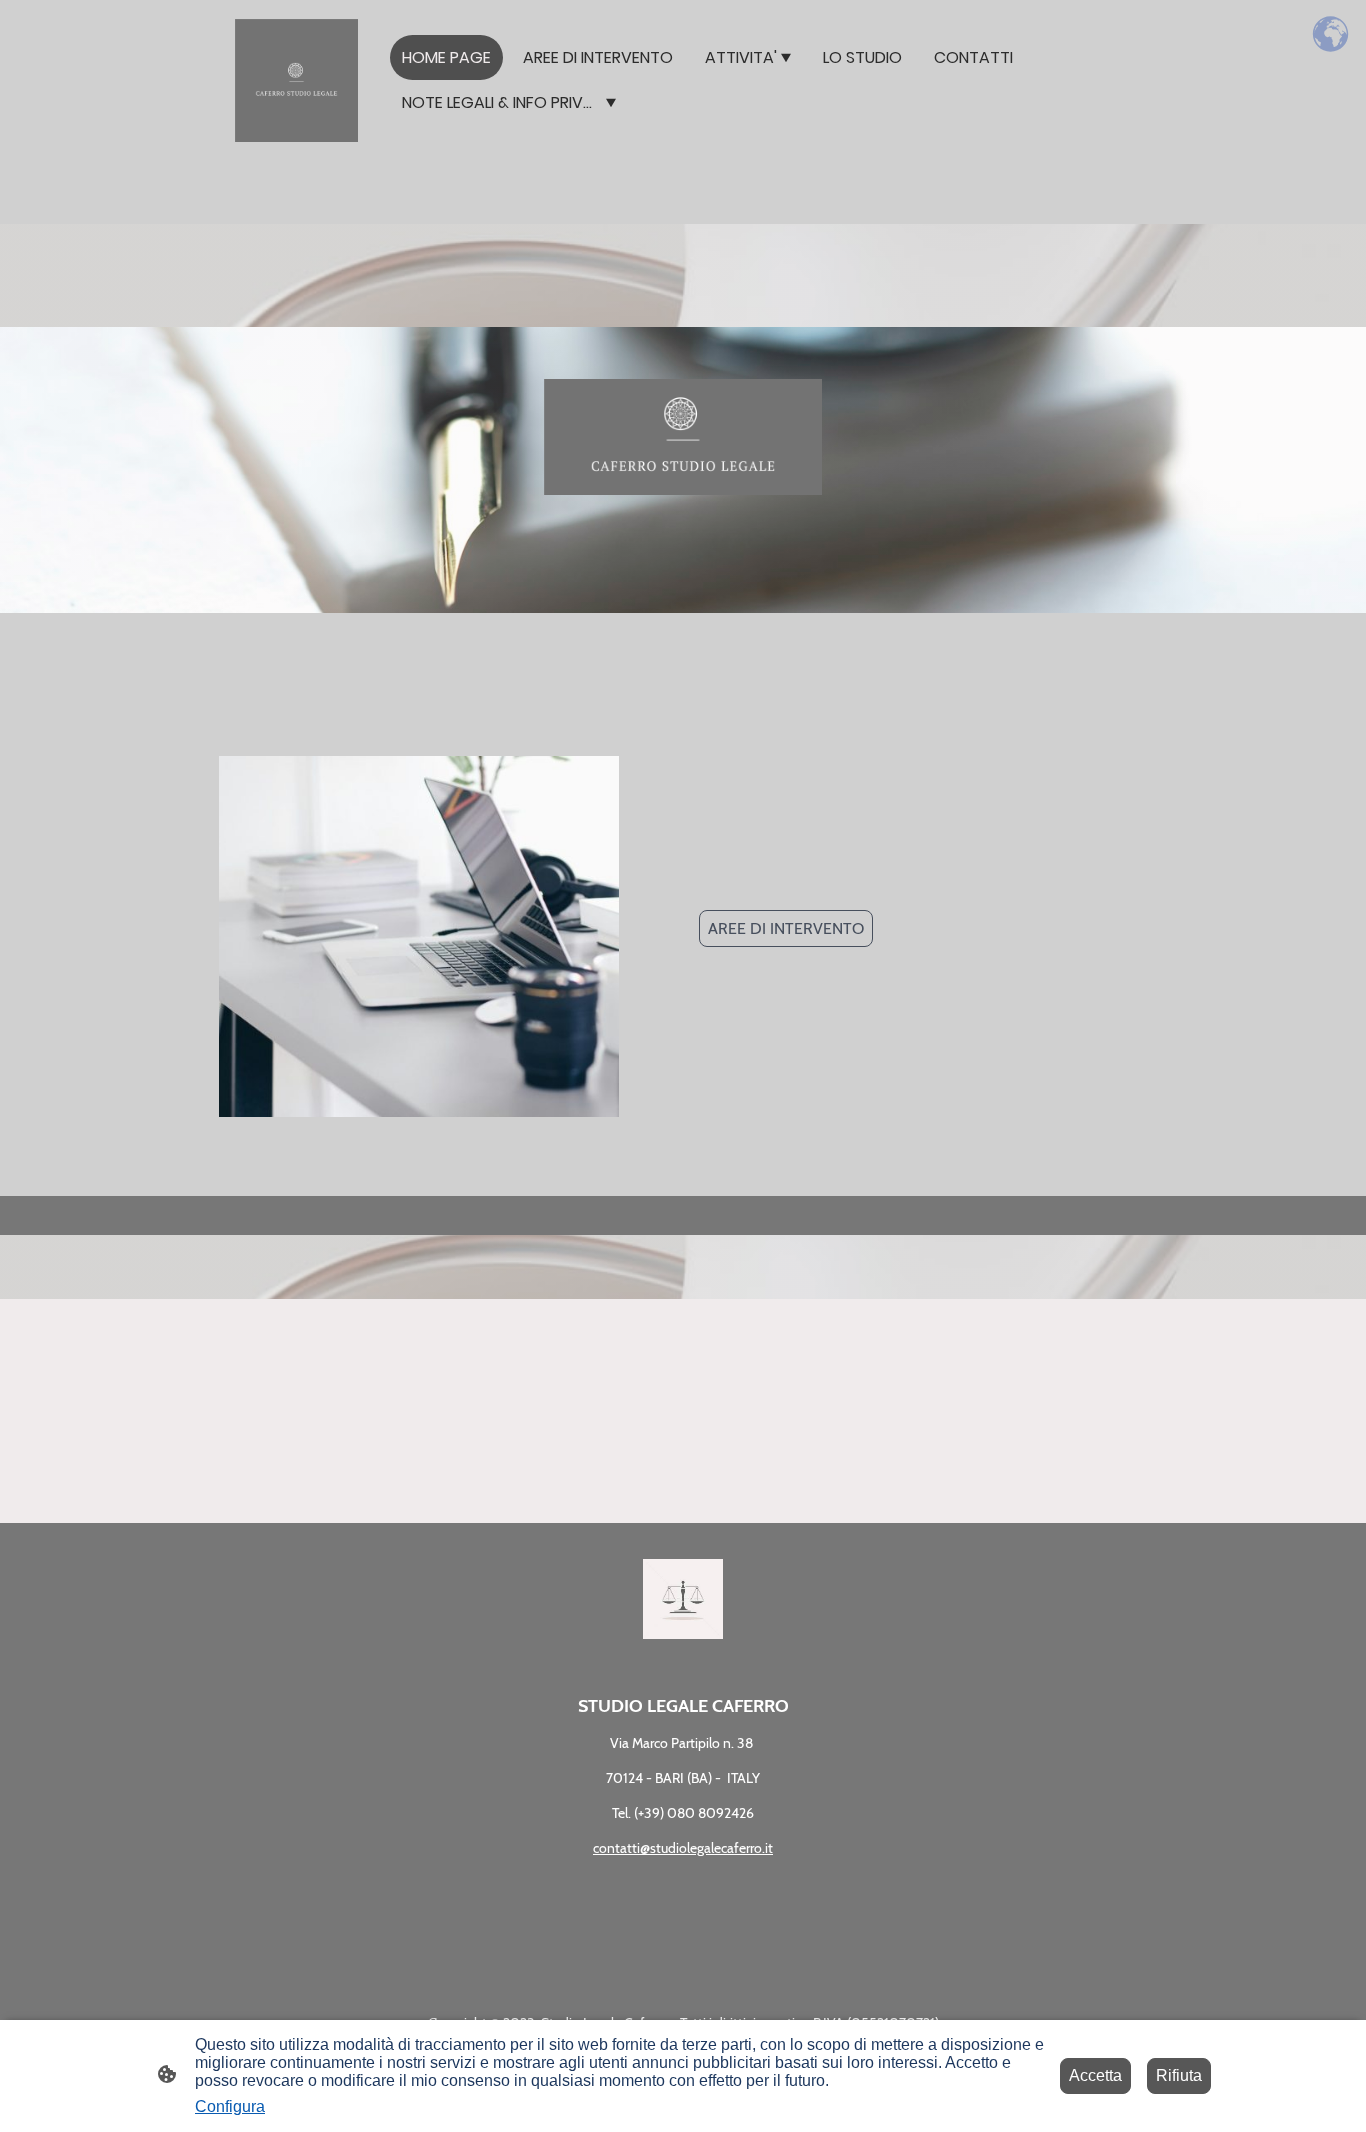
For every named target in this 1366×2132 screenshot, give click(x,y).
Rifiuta (1179, 2075)
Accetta (1095, 2075)
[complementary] (1331, 35)
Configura (230, 2106)
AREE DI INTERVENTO (786, 928)
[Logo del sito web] (296, 80)
